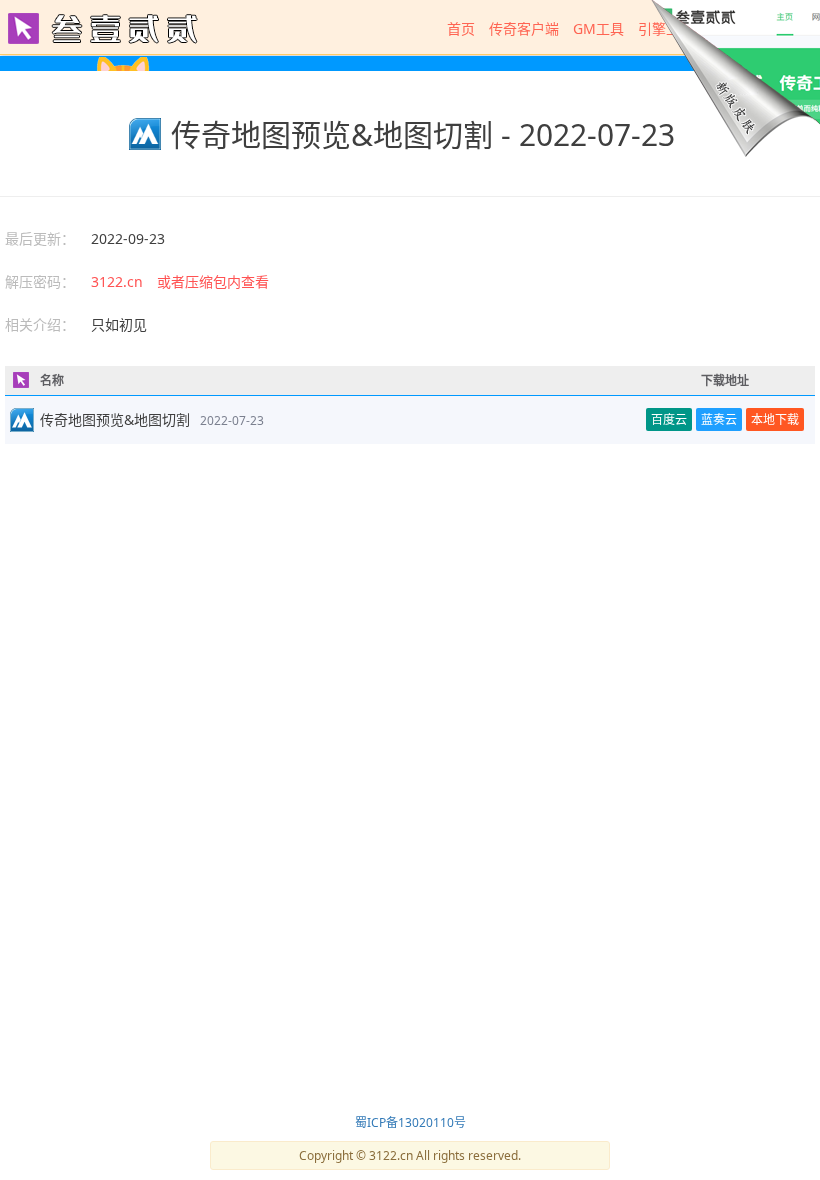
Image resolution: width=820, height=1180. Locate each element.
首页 (461, 28)
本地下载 (775, 419)
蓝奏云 (719, 419)
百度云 (669, 419)
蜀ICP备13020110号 (410, 1122)
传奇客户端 (524, 28)
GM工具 (598, 28)
